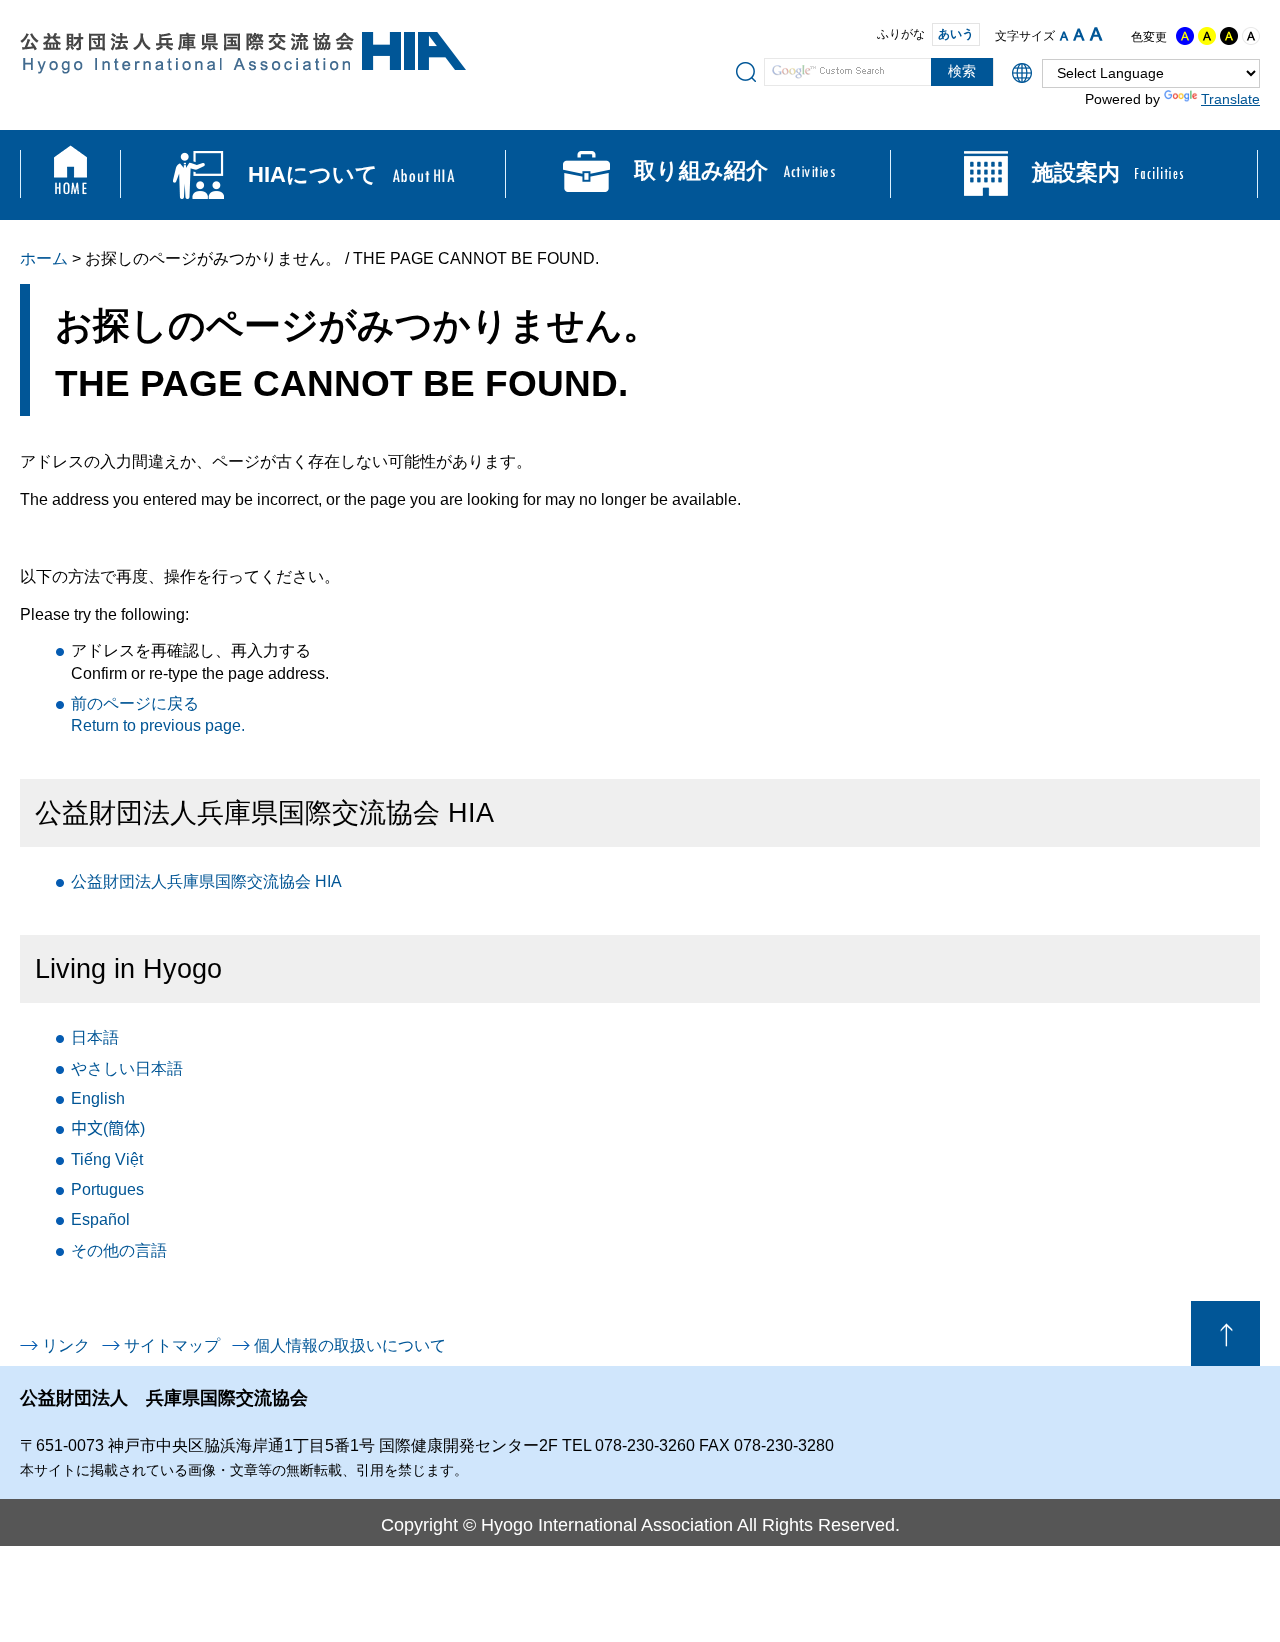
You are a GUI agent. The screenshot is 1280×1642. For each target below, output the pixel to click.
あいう (956, 34)
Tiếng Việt (107, 1159)
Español (100, 1219)
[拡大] (1096, 34)
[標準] (1079, 34)
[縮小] (1064, 36)
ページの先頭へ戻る (1225, 1333)
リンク (66, 1345)
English (98, 1098)
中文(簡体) (108, 1128)
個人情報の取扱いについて (350, 1345)
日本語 (95, 1037)
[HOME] (70, 175)
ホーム (44, 258)
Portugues (107, 1189)
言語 (119, 1250)
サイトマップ (172, 1345)
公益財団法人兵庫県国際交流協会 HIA (206, 881)
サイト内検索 (746, 71)
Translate (1230, 99)
